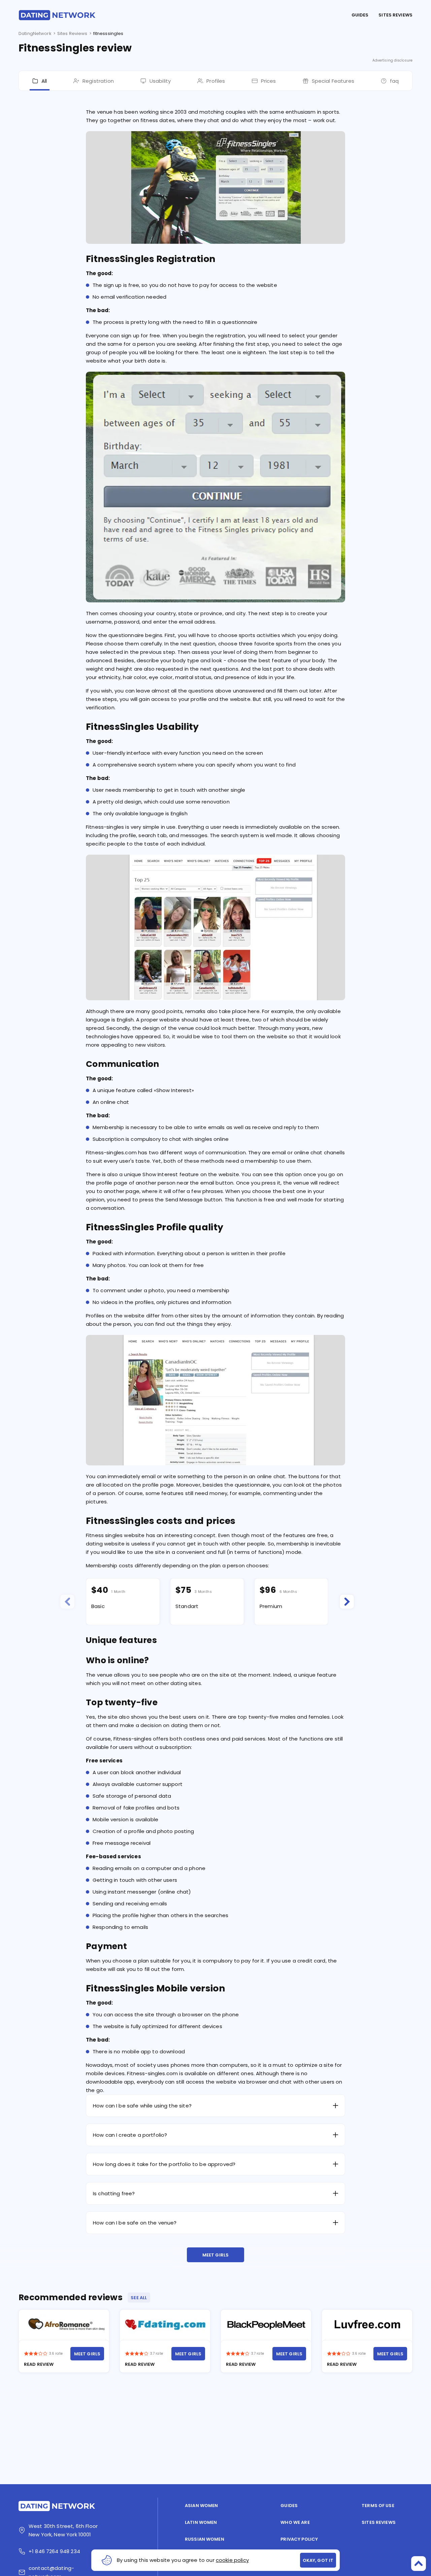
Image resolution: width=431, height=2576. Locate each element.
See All (139, 2298)
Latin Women (201, 2522)
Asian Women (201, 2506)
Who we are (295, 2522)
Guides (360, 15)
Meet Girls (215, 2255)
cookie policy (232, 2560)
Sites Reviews (395, 15)
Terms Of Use (378, 2506)
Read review (39, 2364)
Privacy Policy (299, 2539)
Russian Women (205, 2539)
